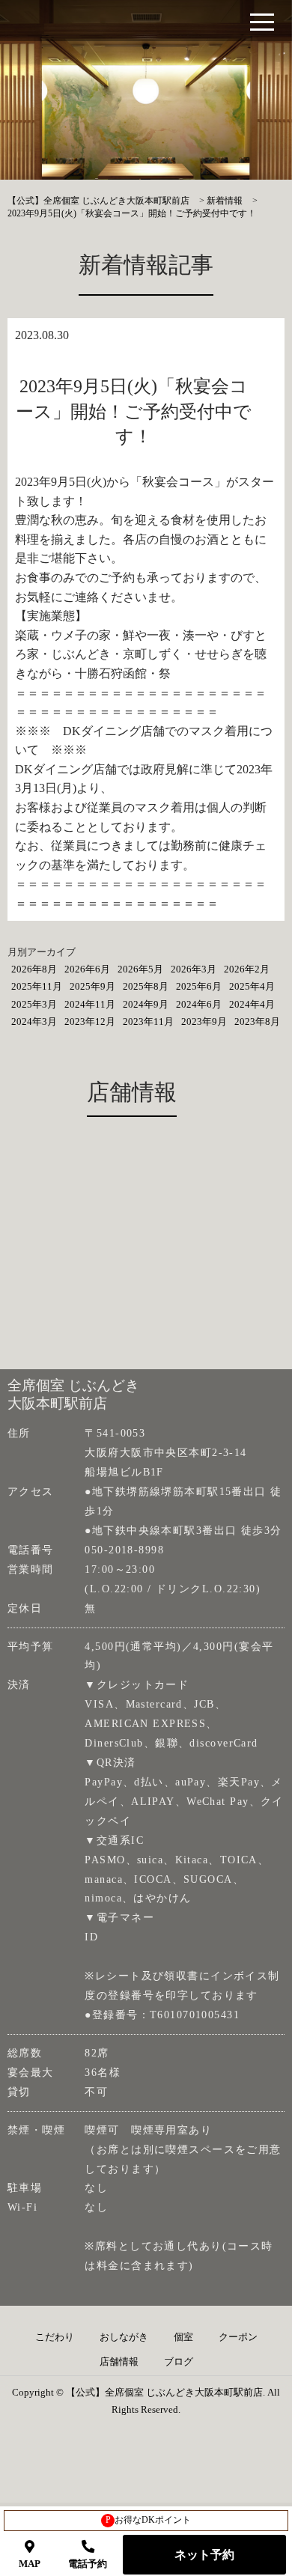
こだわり (55, 2337)
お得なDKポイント (149, 2520)
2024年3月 (34, 1021)
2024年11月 (90, 1004)
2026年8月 (34, 969)
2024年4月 (252, 1004)
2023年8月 (257, 1021)
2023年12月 (90, 1021)
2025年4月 (252, 986)
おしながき (124, 2337)
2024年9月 (146, 1004)
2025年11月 (37, 986)
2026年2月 (247, 969)
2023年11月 (148, 1021)
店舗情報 (119, 2362)
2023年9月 (204, 1021)
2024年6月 (199, 1004)
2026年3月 (194, 969)
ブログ (179, 2362)
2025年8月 (146, 986)
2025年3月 (34, 1004)
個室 (183, 2337)
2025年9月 (92, 986)
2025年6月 (199, 986)
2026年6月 (87, 969)
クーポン (238, 2337)
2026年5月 (140, 969)
